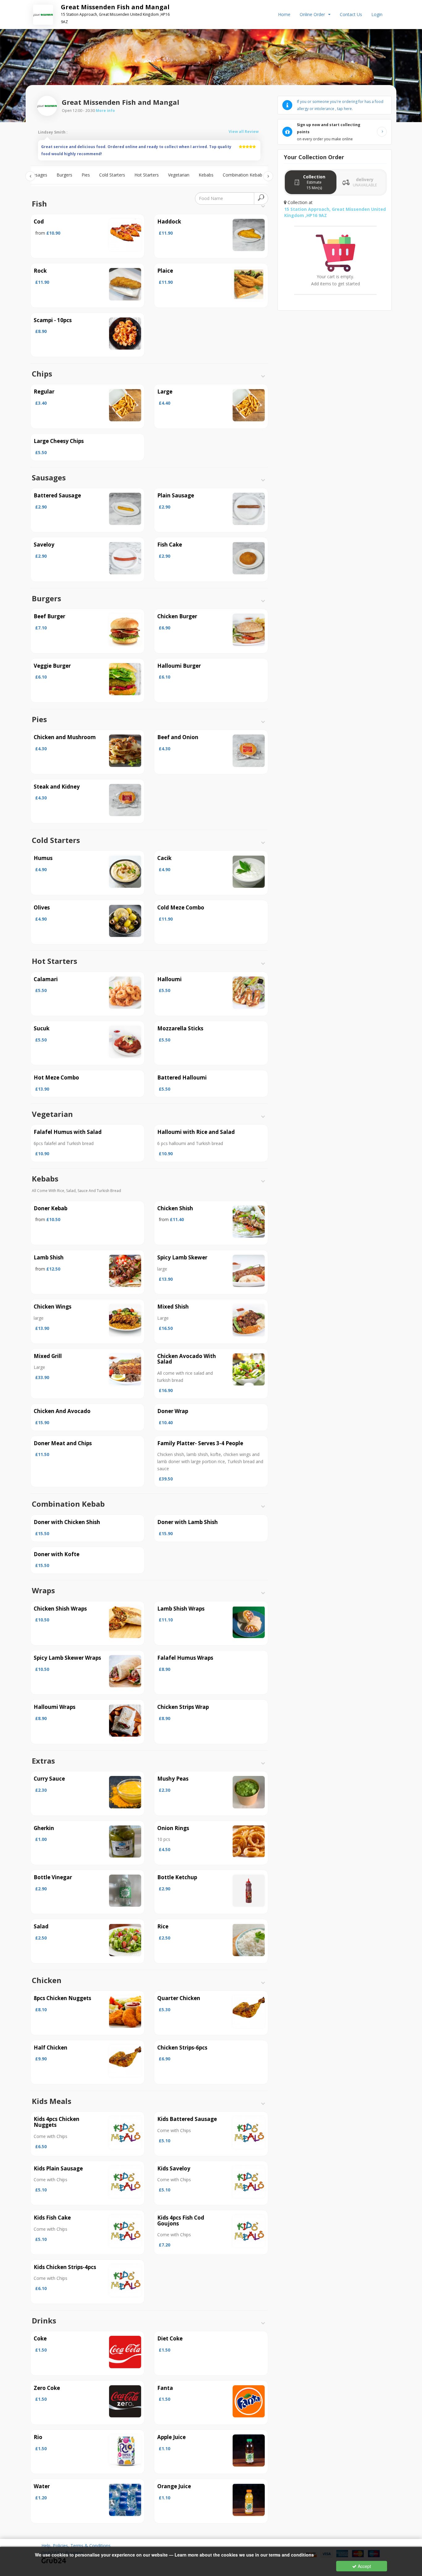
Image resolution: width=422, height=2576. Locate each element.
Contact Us (351, 14)
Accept (364, 2566)
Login (377, 14)
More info (105, 110)
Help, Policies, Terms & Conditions (76, 2546)
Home (284, 14)
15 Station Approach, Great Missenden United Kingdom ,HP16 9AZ (335, 212)
